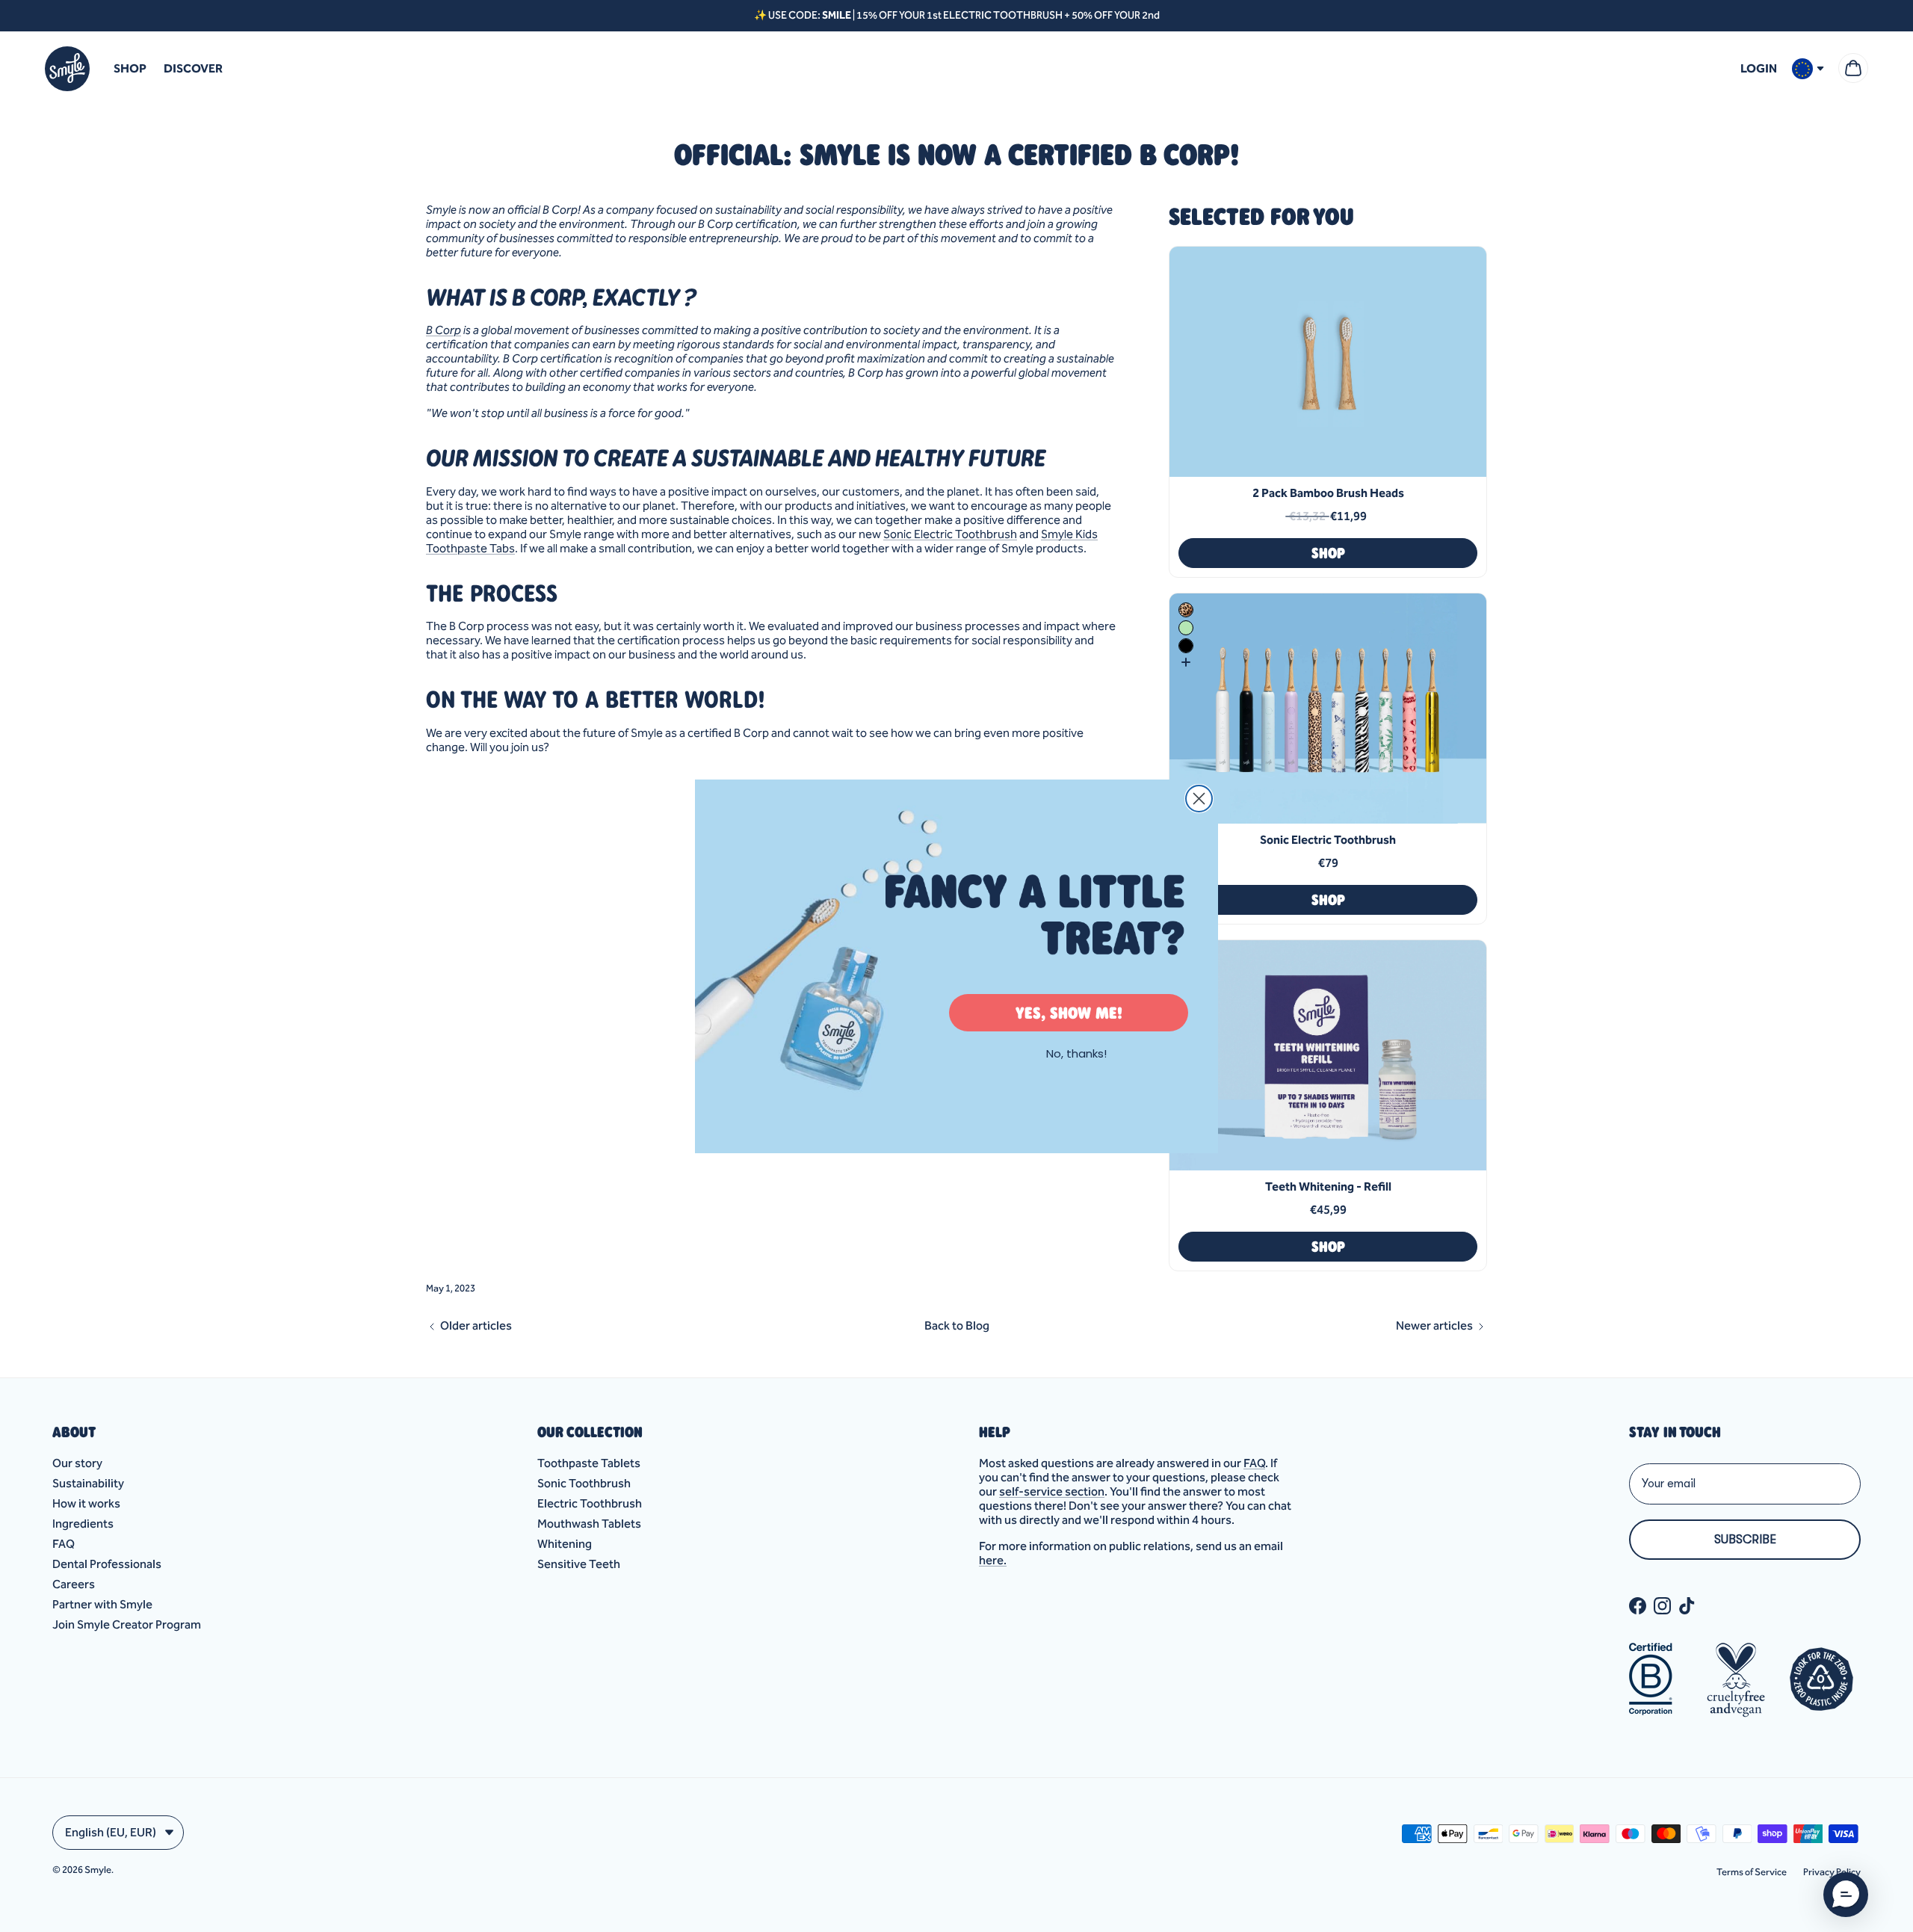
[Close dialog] (1199, 799)
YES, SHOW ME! (1069, 1013)
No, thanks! (1076, 1053)
